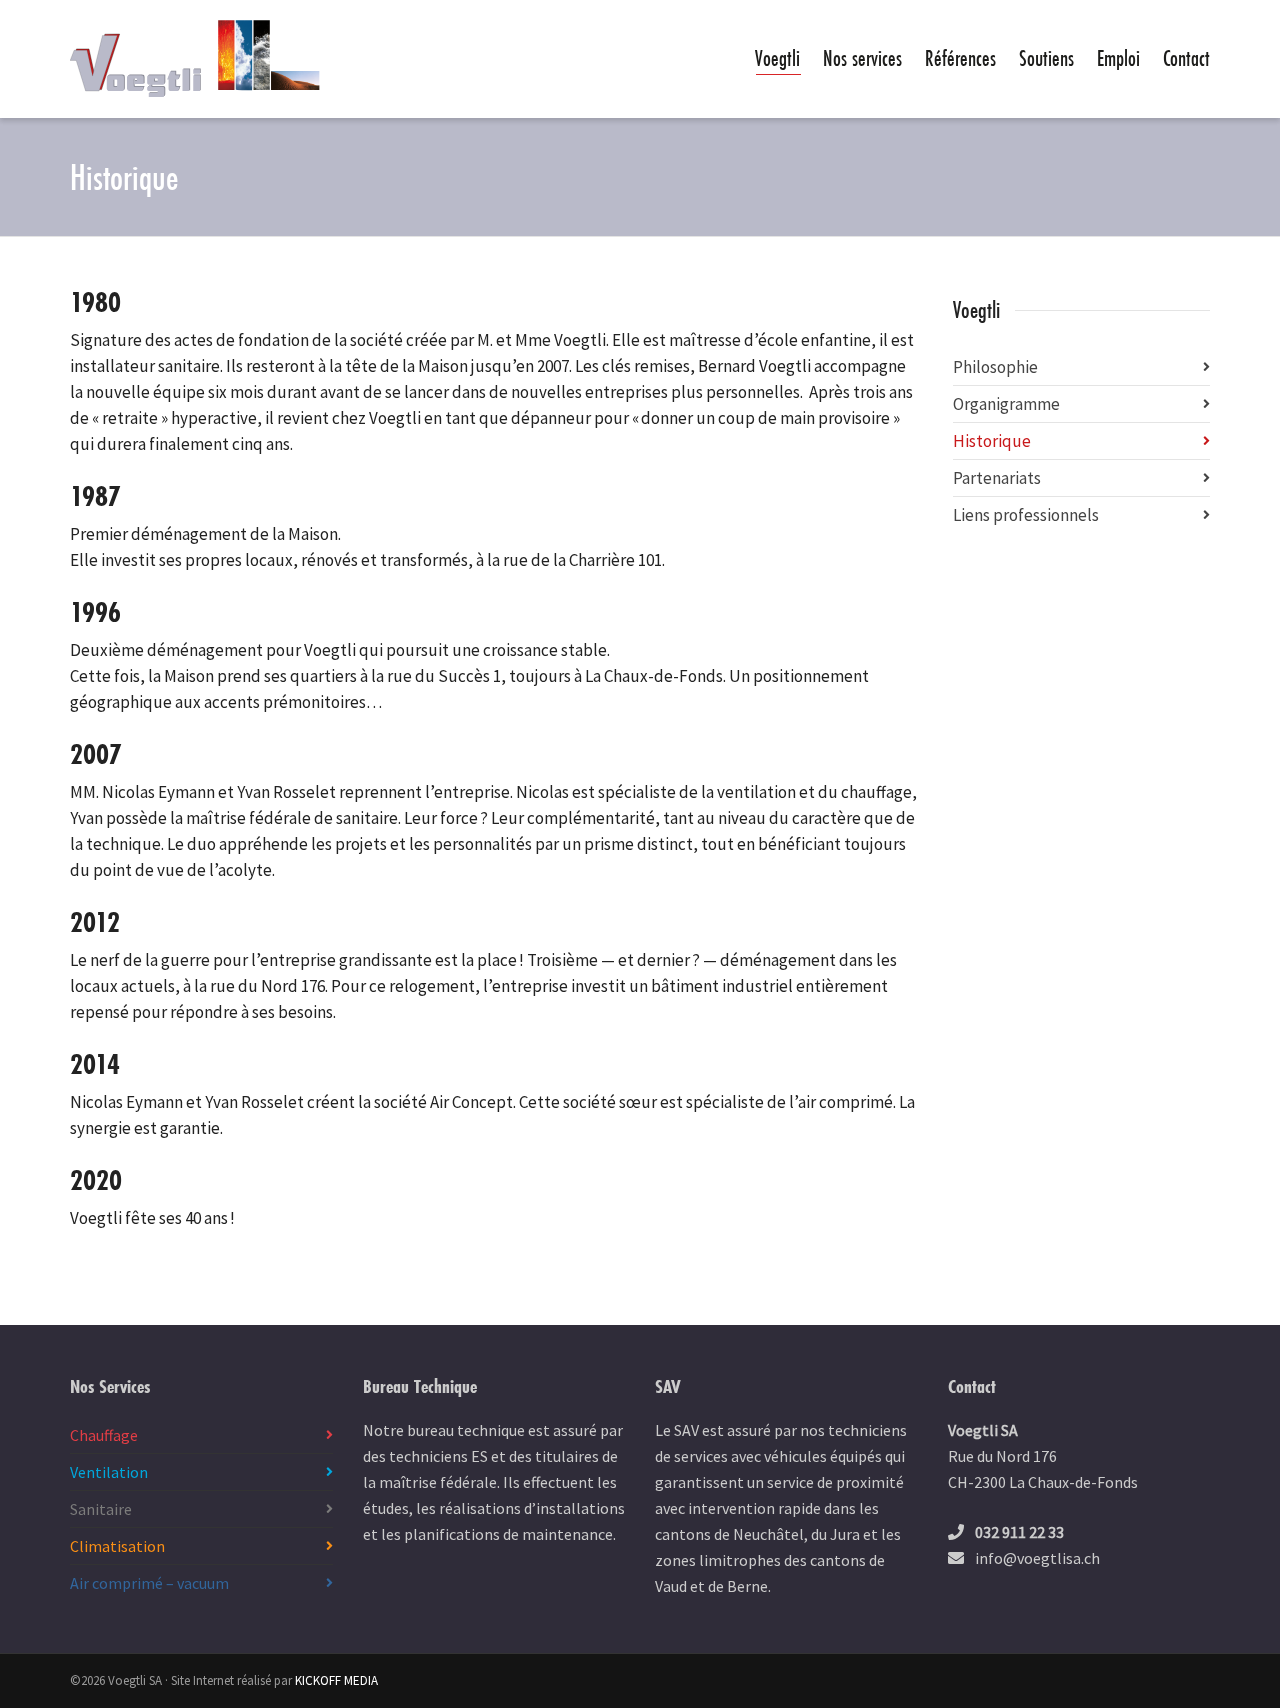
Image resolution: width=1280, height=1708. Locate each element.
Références (960, 58)
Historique (992, 441)
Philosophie (995, 367)
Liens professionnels (1026, 515)
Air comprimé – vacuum (149, 1583)
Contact (1186, 58)
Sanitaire (101, 1509)
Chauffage (104, 1435)
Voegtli (777, 58)
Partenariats (997, 478)
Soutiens (1046, 58)
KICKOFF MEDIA (336, 1680)
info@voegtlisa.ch (1037, 1558)
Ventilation (109, 1472)
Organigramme (1006, 404)
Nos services (862, 58)
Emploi (1118, 58)
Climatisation (117, 1546)
